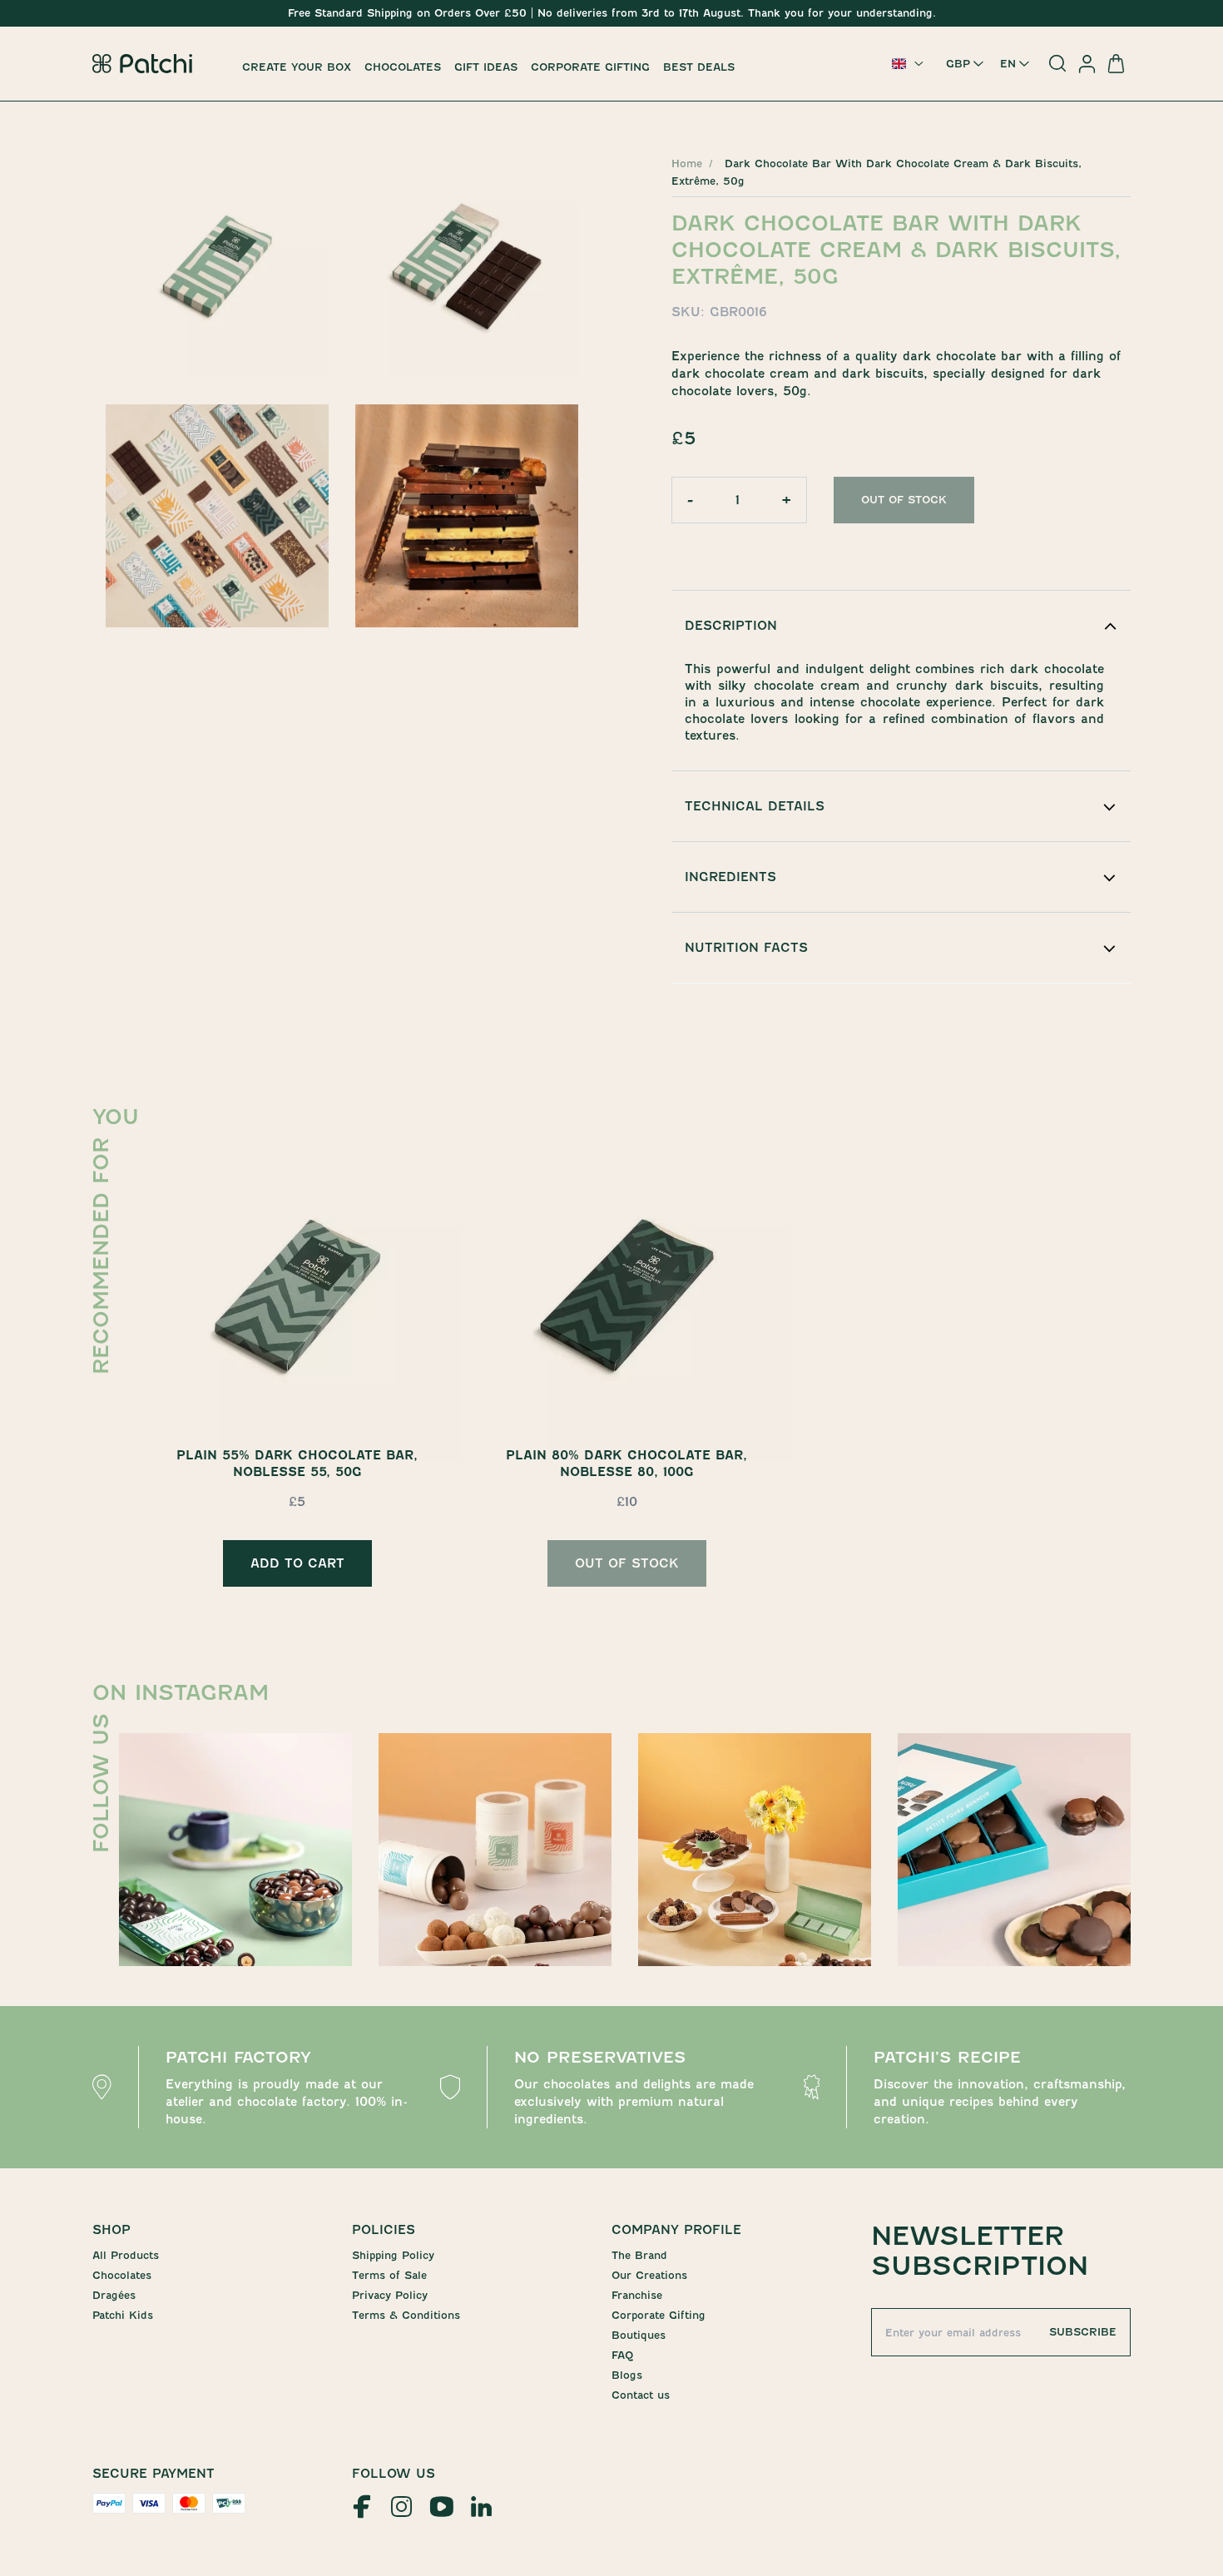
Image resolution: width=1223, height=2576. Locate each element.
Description (731, 626)
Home (687, 163)
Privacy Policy (390, 2295)
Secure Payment (153, 2474)
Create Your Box (297, 67)
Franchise (637, 2295)
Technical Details (755, 806)
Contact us (641, 2395)
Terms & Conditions (406, 2315)
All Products (126, 2255)
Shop (111, 2230)
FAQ (622, 2355)
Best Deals (699, 67)
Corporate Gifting (590, 67)
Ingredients (730, 877)
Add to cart (297, 1563)
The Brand (639, 2255)
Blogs (627, 2375)
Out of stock (904, 500)
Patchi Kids (123, 2315)
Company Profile (676, 2230)
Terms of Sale (389, 2275)
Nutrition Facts (746, 948)
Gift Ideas (486, 67)
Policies (384, 2230)
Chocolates (403, 67)
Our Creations (649, 2275)
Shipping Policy (393, 2255)
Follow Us (394, 2474)
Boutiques (639, 2335)
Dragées (114, 2295)
